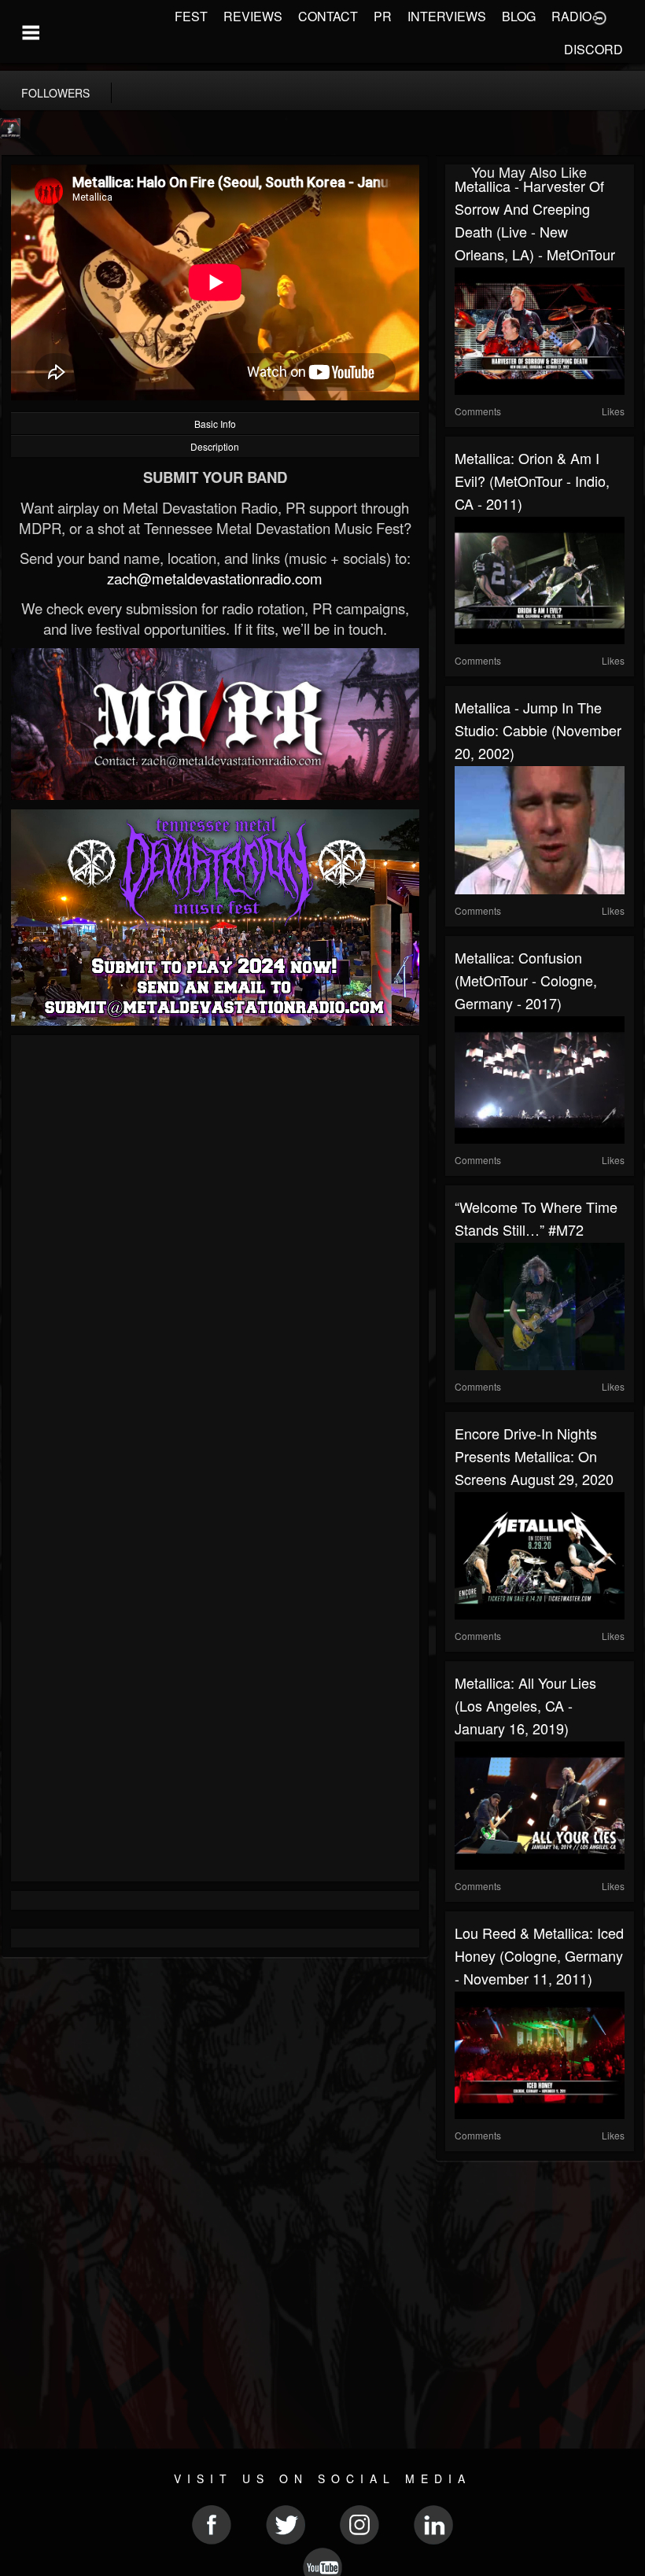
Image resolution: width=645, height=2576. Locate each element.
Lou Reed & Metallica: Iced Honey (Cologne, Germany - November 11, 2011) (539, 1955)
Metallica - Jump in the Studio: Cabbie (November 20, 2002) (538, 730)
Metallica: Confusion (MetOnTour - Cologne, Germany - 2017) (526, 980)
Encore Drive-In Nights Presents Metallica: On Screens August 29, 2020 (534, 1456)
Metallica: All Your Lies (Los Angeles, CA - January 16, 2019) (525, 1705)
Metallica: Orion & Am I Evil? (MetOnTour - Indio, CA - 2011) (532, 481)
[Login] (599, 17)
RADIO (571, 16)
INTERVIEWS (447, 16)
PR (383, 16)
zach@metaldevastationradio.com (215, 578)
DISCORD (593, 49)
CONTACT (328, 16)
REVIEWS (253, 16)
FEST (191, 16)
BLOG (519, 16)
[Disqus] (215, 1255)
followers (55, 93)
